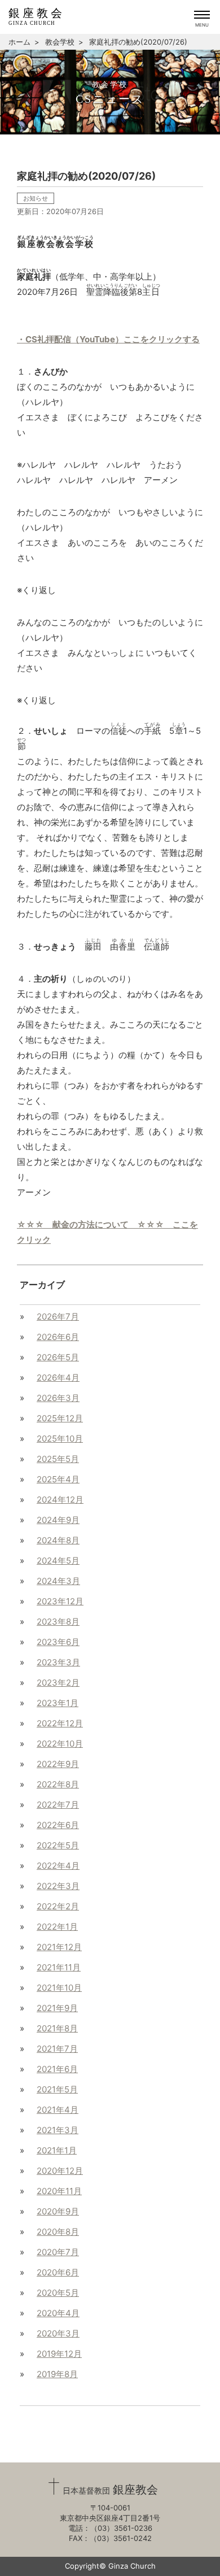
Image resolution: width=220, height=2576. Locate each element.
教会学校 (60, 42)
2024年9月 (58, 1520)
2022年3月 (58, 1886)
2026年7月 (58, 1317)
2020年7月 (58, 2252)
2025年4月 (58, 1479)
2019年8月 (57, 2374)
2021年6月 (57, 2069)
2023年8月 (58, 1622)
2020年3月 (58, 2333)
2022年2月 (58, 1906)
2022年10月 (60, 1744)
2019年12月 (59, 2354)
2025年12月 (60, 1418)
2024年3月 (58, 1581)
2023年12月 (60, 1601)
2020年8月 (58, 2232)
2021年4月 (58, 2110)
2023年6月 (58, 1642)
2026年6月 (58, 1337)
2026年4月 (58, 1378)
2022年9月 (58, 1764)
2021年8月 (57, 2028)
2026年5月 (58, 1357)
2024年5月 (58, 1561)
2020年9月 (58, 2211)
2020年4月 (58, 2313)
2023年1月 (58, 1703)
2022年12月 (60, 1723)
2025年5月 (58, 1459)
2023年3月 (58, 1662)
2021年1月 (57, 2150)
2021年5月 (57, 2089)
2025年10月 (60, 1439)
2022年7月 (58, 1805)
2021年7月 (57, 2049)
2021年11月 (59, 1967)
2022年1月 (57, 1927)
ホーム (19, 42)
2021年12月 (59, 1947)
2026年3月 (58, 1398)
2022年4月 (58, 1866)
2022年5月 (58, 1845)
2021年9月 (57, 2008)
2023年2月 (58, 1683)
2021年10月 (59, 1988)
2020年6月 (58, 2272)
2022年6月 (58, 1825)
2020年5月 (58, 2293)
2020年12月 (60, 2171)
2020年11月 (59, 2191)
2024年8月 (58, 1540)
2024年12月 (60, 1500)
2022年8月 (58, 1784)
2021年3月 (58, 2130)
